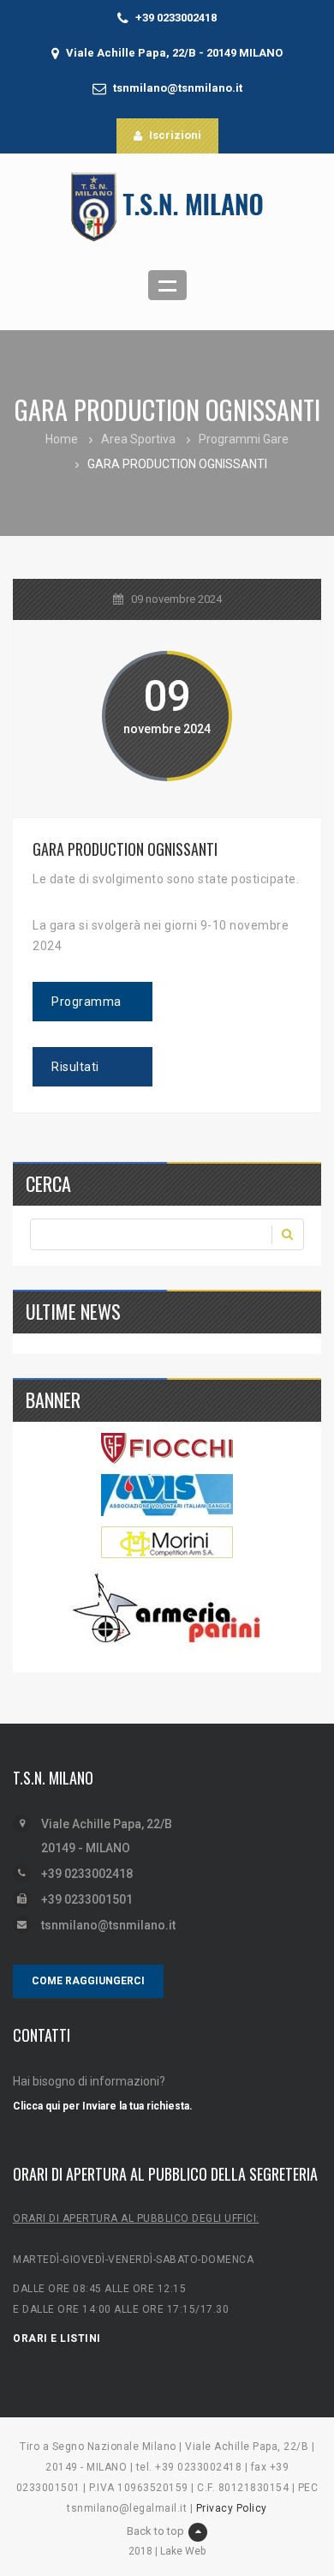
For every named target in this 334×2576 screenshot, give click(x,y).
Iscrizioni (175, 135)
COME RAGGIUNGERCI (88, 1981)
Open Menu (167, 285)
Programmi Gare (244, 439)
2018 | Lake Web (167, 2551)
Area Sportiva (138, 439)
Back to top (155, 2531)
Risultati (75, 1067)
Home (62, 439)
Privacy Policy (232, 2508)
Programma (86, 1002)
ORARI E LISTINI (57, 2338)
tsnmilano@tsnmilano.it (178, 88)
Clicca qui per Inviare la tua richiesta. (103, 2106)
